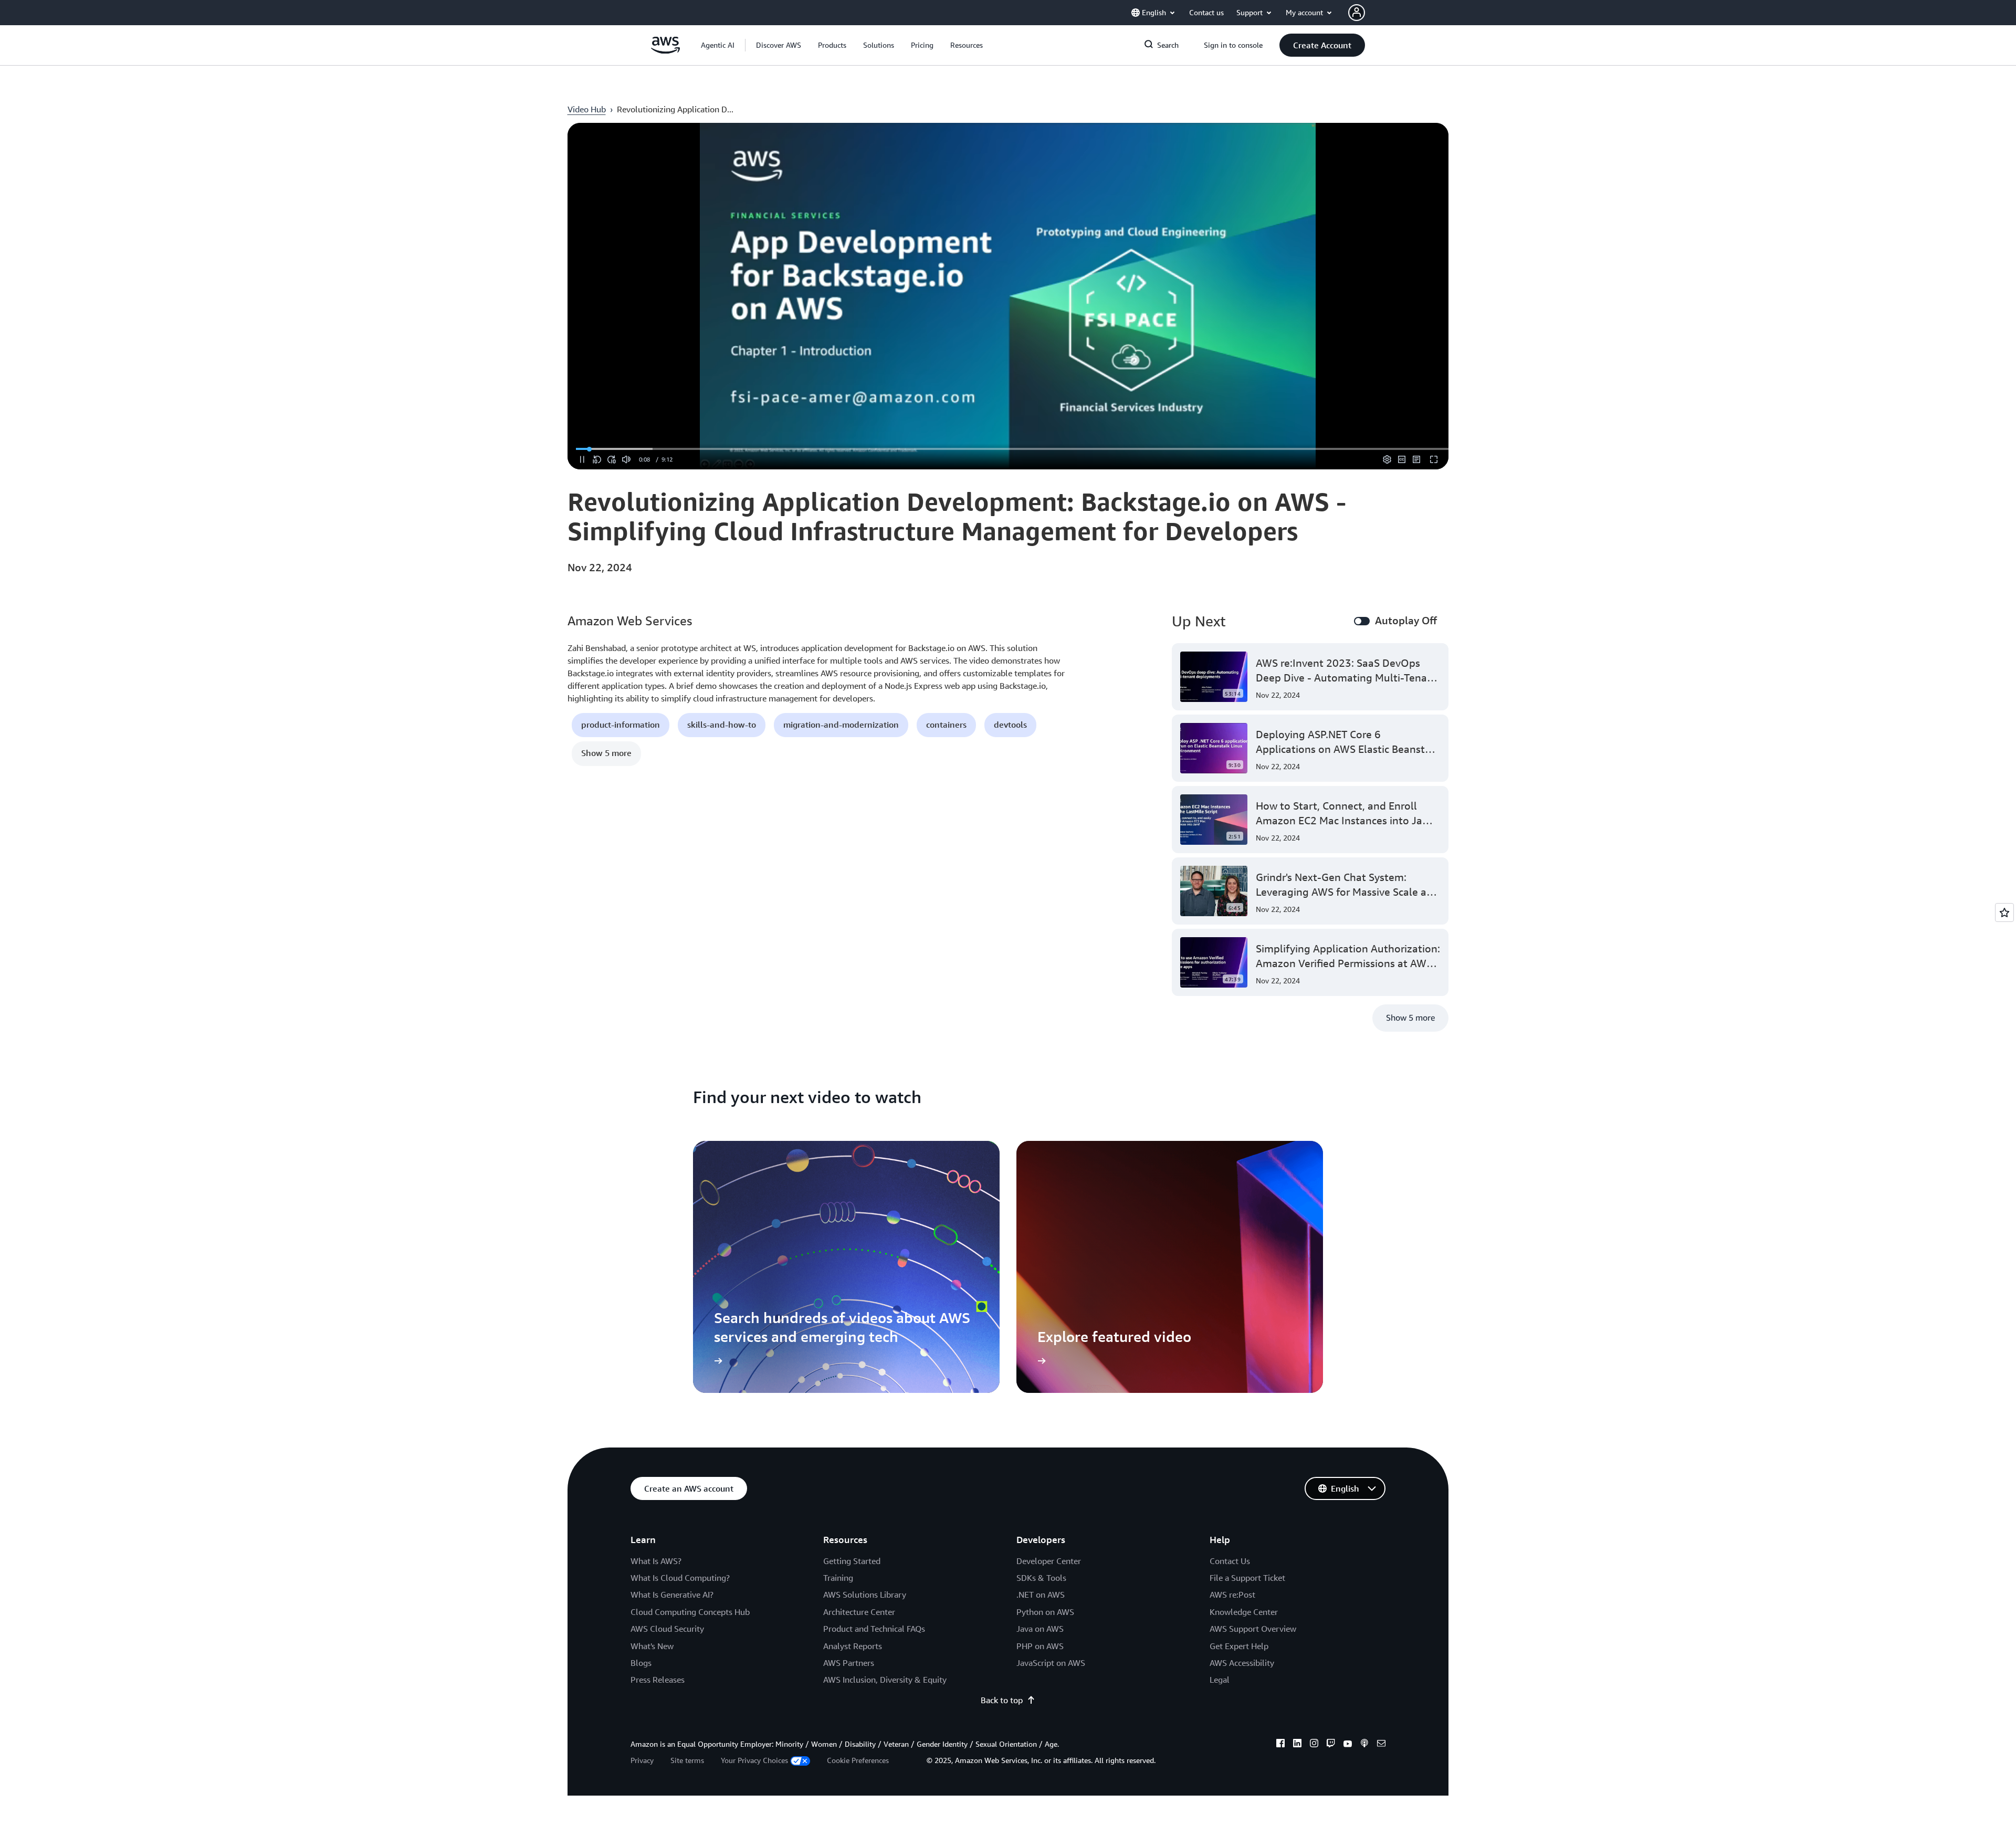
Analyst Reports (853, 1646)
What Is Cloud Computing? (680, 1578)
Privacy (642, 1760)
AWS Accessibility (1242, 1663)
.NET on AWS (1041, 1595)
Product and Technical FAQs (874, 1629)
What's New (652, 1646)
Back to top (1002, 1700)
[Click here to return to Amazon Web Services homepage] (665, 51)
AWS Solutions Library (865, 1595)
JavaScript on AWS (1051, 1663)
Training (838, 1578)
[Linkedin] (1297, 1745)
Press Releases (658, 1680)
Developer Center (1049, 1561)
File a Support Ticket (1247, 1578)
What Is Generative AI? (672, 1595)
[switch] (1362, 621)
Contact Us (1230, 1561)
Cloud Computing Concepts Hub (690, 1612)
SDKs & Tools (1041, 1578)
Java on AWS (1040, 1629)
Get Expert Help (1239, 1646)
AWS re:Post (1232, 1595)
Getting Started (852, 1561)
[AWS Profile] (1357, 13)
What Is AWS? (656, 1561)
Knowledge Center (1244, 1612)
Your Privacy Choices (754, 1760)
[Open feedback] (2004, 912)
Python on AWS (1045, 1612)
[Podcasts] (1364, 1745)
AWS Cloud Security (667, 1629)
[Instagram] (1314, 1745)
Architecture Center (859, 1612)
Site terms (687, 1760)
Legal (1220, 1680)
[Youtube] (1348, 1745)
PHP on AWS (1040, 1646)
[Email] (1381, 1745)
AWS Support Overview (1253, 1629)
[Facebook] (1280, 1745)
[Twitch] (1331, 1745)
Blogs (641, 1663)
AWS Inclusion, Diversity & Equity (885, 1680)
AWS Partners (849, 1663)
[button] (779, 45)
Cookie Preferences (858, 1760)
